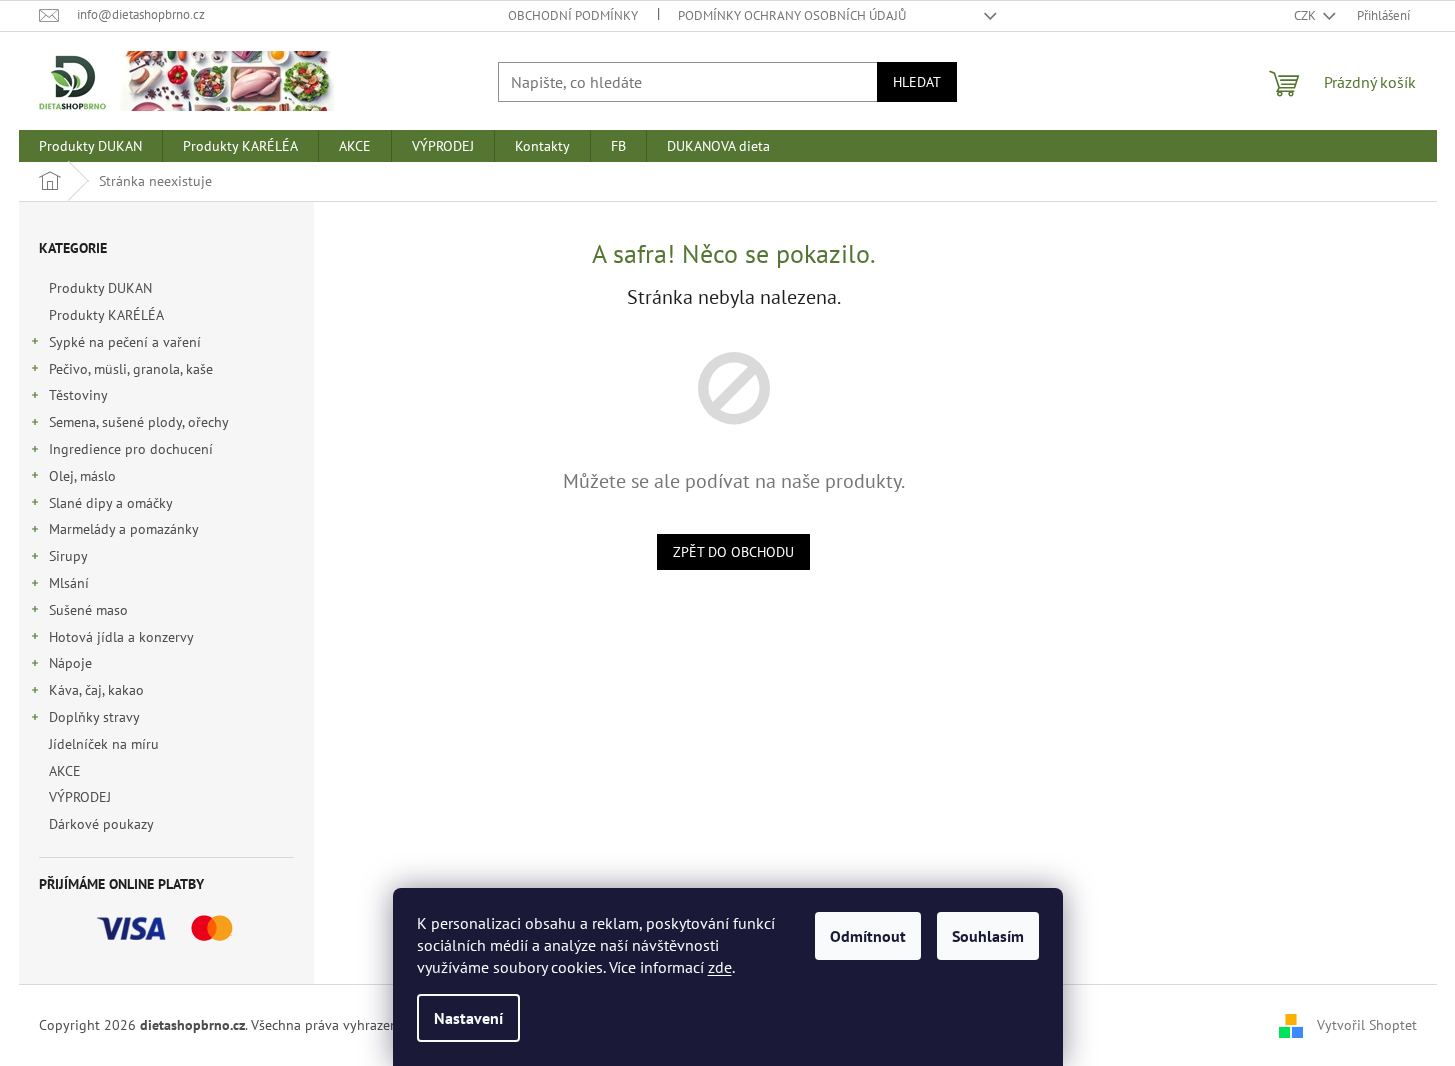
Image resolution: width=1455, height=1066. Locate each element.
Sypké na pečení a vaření (125, 342)
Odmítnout (868, 936)
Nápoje (70, 663)
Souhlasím (988, 936)
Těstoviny (78, 395)
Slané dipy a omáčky (111, 503)
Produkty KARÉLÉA (106, 315)
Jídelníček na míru (104, 744)
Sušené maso (88, 610)
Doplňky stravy (94, 717)
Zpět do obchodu (733, 552)
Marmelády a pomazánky (124, 529)
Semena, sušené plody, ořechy (139, 422)
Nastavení (468, 1018)
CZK (1306, 15)
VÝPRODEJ (80, 797)
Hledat (917, 82)
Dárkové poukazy (101, 824)
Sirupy (68, 556)
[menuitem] (90, 146)
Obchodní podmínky (573, 15)
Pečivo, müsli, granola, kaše (131, 369)
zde (720, 967)
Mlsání (69, 583)
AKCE (65, 771)
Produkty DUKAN (100, 288)
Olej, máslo (82, 476)
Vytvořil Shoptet (1367, 1024)
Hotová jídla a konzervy (121, 637)
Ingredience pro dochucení (131, 449)
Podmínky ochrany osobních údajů (792, 15)
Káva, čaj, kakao (96, 690)
